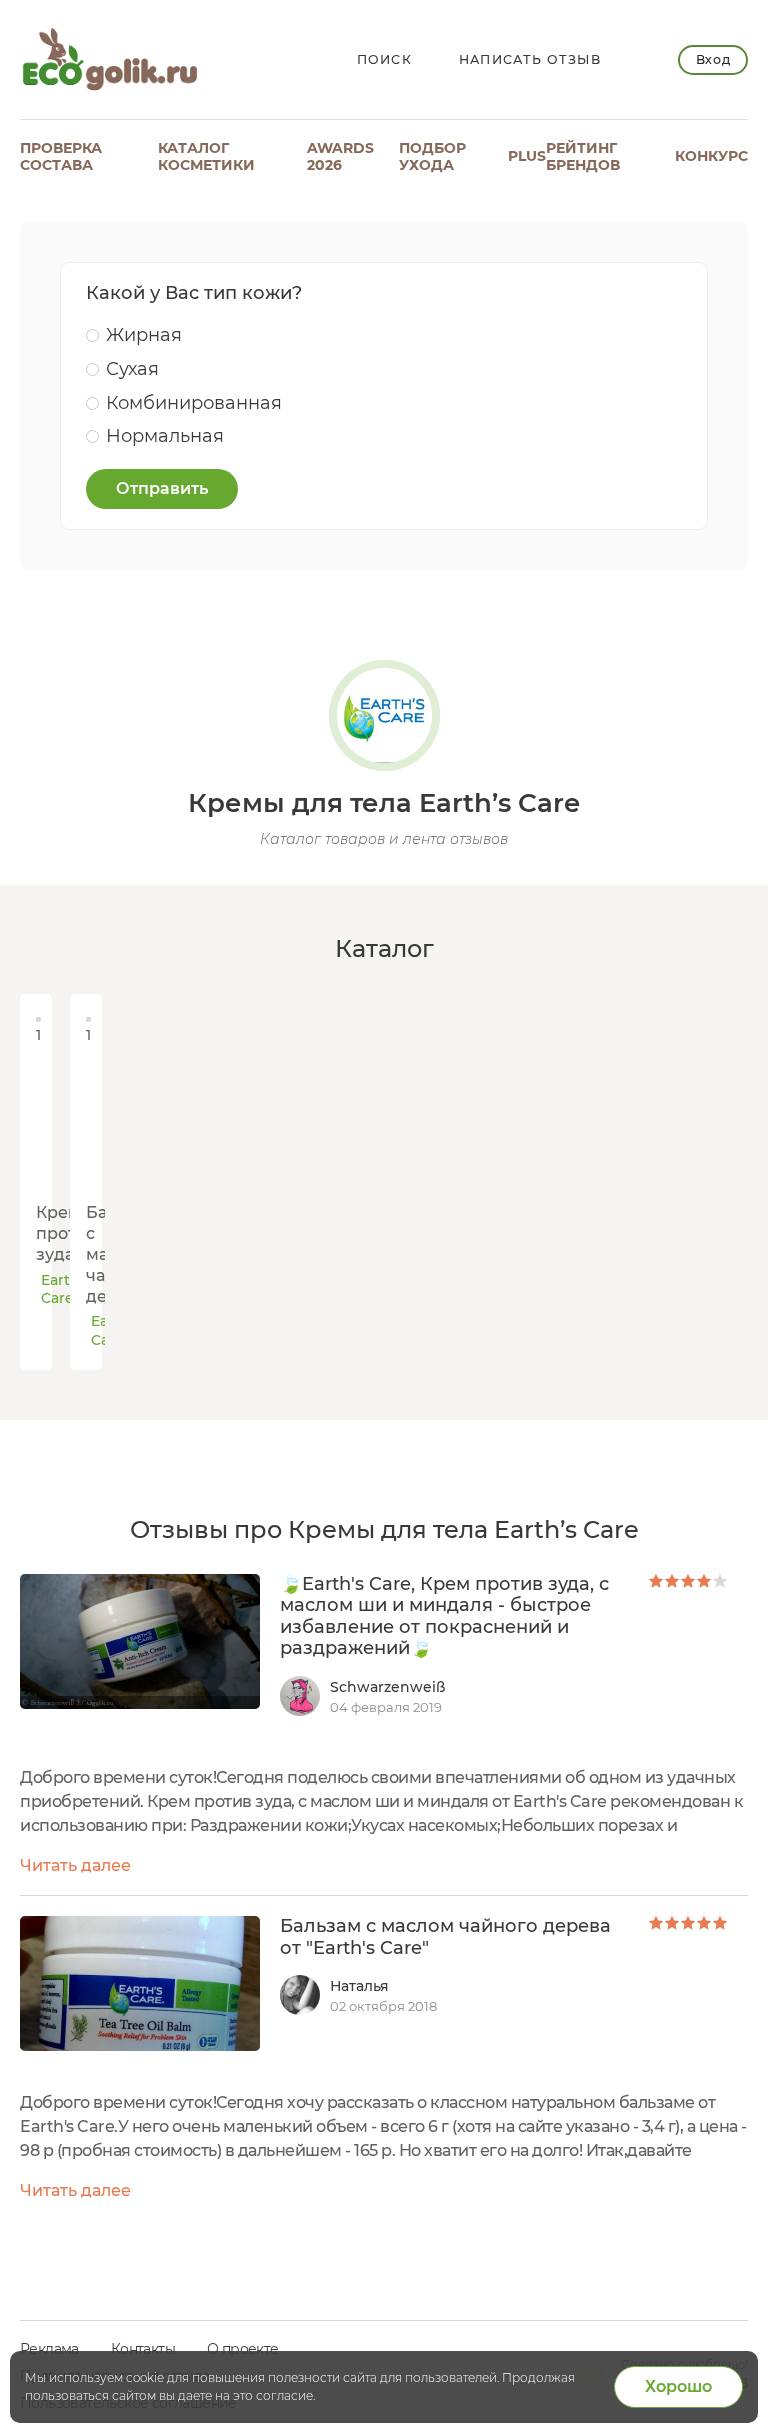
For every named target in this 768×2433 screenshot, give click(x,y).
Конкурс (711, 156)
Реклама (49, 2349)
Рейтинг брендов (583, 156)
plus (527, 156)
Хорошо (678, 2386)
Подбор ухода (432, 156)
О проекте (243, 2349)
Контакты (143, 2349)
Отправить (162, 488)
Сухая (132, 369)
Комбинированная (194, 403)
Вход (713, 59)
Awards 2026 (340, 156)
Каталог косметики (206, 156)
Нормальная (165, 436)
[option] (30, 1182)
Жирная (144, 335)
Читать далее (75, 1865)
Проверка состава (61, 156)
